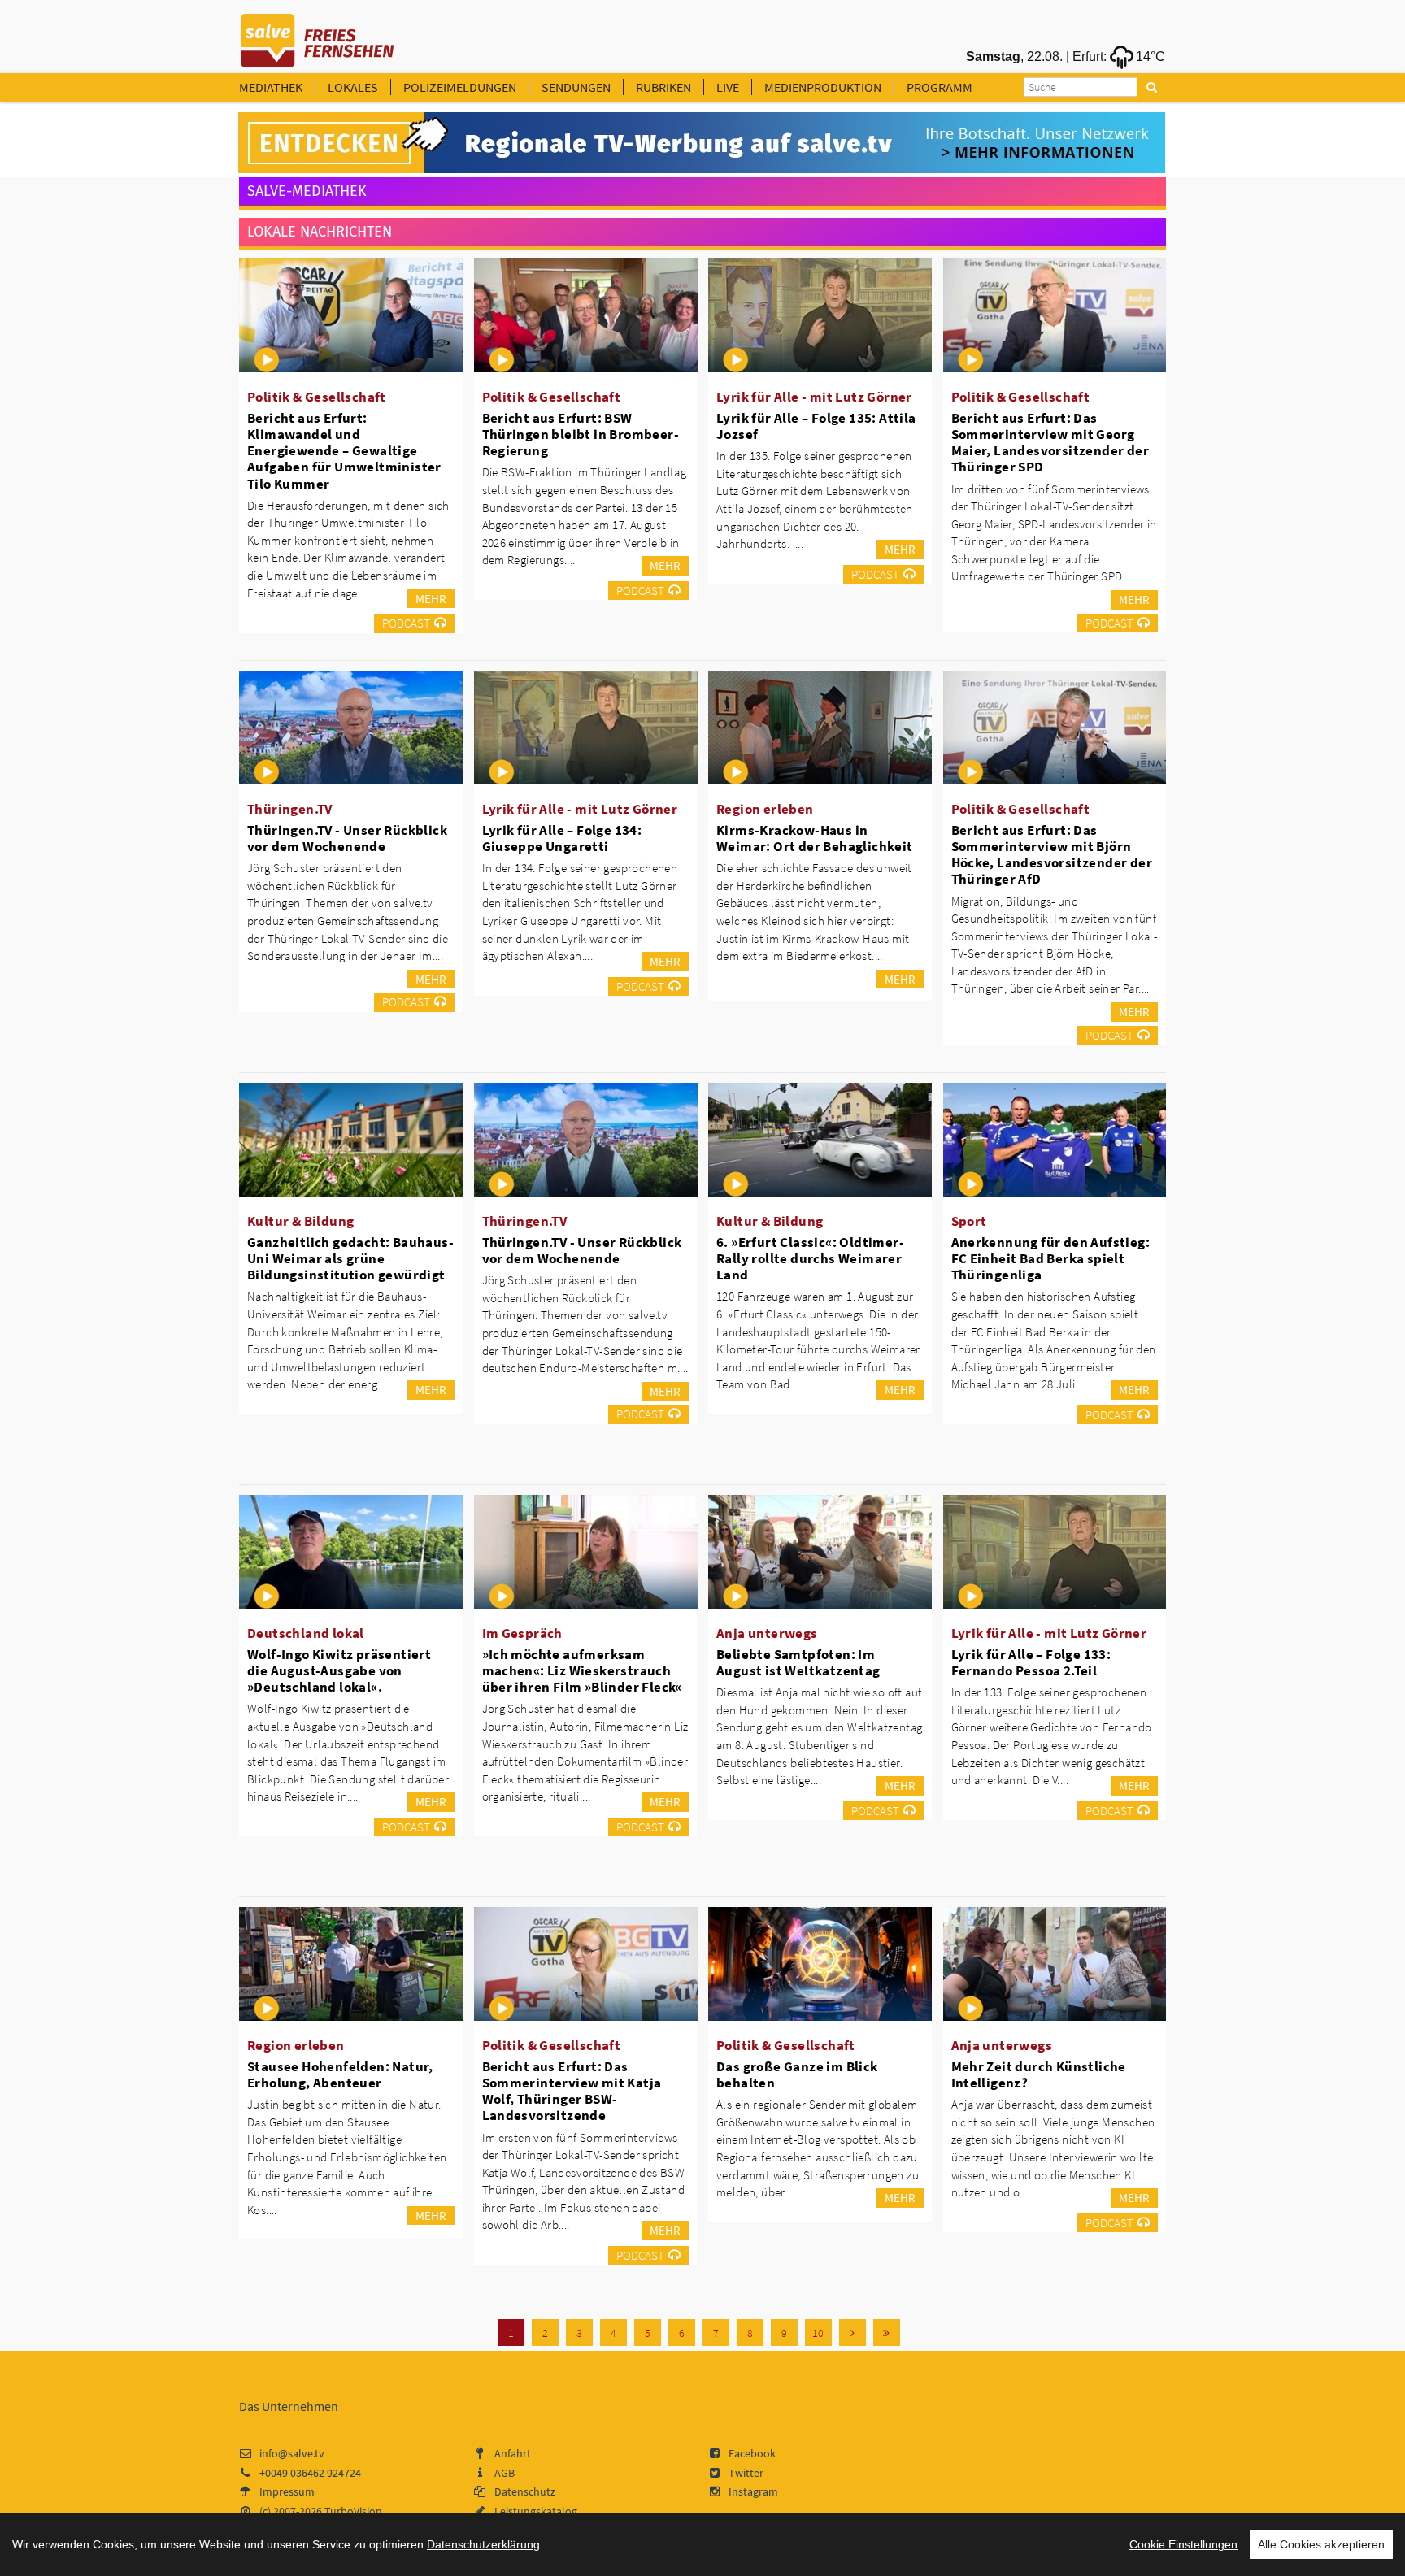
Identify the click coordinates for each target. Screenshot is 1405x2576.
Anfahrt (513, 2453)
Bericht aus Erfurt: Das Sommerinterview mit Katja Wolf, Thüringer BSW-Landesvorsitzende (572, 2091)
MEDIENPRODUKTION (823, 87)
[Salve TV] (318, 35)
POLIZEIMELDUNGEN (460, 87)
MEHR (431, 599)
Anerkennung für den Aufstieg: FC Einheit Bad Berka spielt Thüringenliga (1051, 1258)
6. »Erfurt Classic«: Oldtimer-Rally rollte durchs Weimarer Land (810, 1258)
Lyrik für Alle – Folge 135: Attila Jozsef (816, 426)
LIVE (728, 87)
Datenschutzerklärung (483, 2544)
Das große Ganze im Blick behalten (797, 2074)
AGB (505, 2473)
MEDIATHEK (271, 87)
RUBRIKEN (663, 87)
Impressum (287, 2491)
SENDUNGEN (576, 87)
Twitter (746, 2473)
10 (818, 2333)
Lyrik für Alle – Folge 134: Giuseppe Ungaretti (562, 838)
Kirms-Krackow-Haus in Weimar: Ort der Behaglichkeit (815, 838)
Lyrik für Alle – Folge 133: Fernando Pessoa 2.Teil (1031, 1662)
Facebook (752, 2453)
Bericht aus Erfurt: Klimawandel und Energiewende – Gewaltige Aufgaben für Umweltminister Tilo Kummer (344, 451)
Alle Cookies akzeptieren (1321, 2544)
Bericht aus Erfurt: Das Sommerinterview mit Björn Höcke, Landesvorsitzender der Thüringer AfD (1052, 854)
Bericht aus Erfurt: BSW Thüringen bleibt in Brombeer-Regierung (581, 434)
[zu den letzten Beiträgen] (887, 2333)
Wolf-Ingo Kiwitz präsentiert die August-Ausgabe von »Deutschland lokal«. (339, 1670)
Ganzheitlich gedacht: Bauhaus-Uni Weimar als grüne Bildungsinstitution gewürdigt (350, 1258)
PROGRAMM (940, 87)
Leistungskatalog (536, 2511)
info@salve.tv (292, 2453)
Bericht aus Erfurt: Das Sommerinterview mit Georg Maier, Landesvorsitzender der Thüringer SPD (1050, 442)
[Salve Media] (702, 143)
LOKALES (353, 87)
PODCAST (406, 623)
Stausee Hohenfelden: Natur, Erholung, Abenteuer (340, 2074)
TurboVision (353, 2511)
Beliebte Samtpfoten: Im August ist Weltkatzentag (798, 1662)
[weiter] (853, 2333)
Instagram (753, 2491)
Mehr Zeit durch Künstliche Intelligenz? (1039, 2074)
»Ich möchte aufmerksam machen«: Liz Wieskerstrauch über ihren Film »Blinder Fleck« (582, 1670)
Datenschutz (525, 2491)
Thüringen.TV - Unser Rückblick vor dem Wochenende (347, 838)
